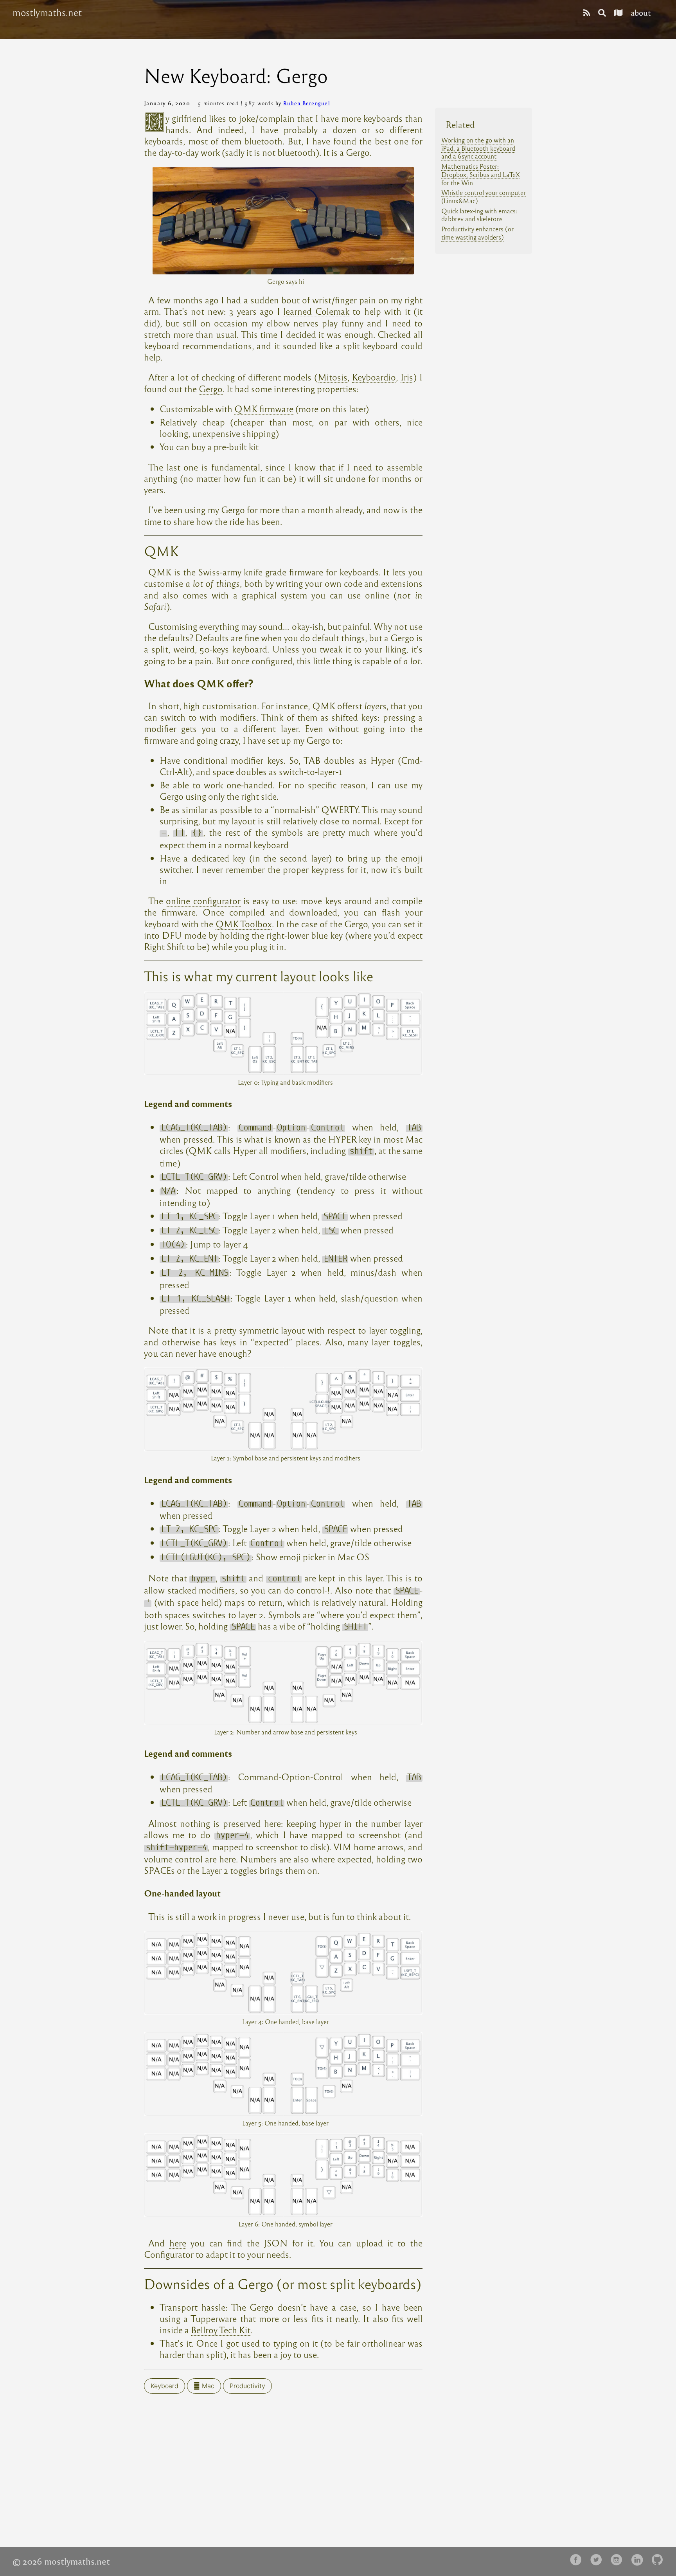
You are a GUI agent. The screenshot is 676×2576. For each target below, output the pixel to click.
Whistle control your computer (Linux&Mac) (484, 196)
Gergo (358, 152)
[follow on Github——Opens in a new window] (660, 2560)
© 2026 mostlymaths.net (61, 2561)
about (641, 12)
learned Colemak (316, 311)
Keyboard (165, 2386)
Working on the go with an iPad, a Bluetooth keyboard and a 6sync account (478, 148)
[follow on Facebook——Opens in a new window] (578, 2560)
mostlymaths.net (47, 13)
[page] (587, 12)
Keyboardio (374, 377)
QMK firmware (264, 408)
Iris (407, 377)
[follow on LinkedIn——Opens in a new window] (639, 2560)
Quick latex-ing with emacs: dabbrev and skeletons (479, 215)
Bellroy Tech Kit (221, 2330)
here (178, 2243)
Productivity (247, 2386)
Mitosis (333, 377)
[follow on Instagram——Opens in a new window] (619, 2560)
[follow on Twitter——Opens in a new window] (599, 2560)
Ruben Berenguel (307, 103)
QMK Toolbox (244, 924)
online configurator (203, 900)
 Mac (204, 2386)
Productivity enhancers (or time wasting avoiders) (477, 233)
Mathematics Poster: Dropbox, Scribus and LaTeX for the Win (481, 174)
